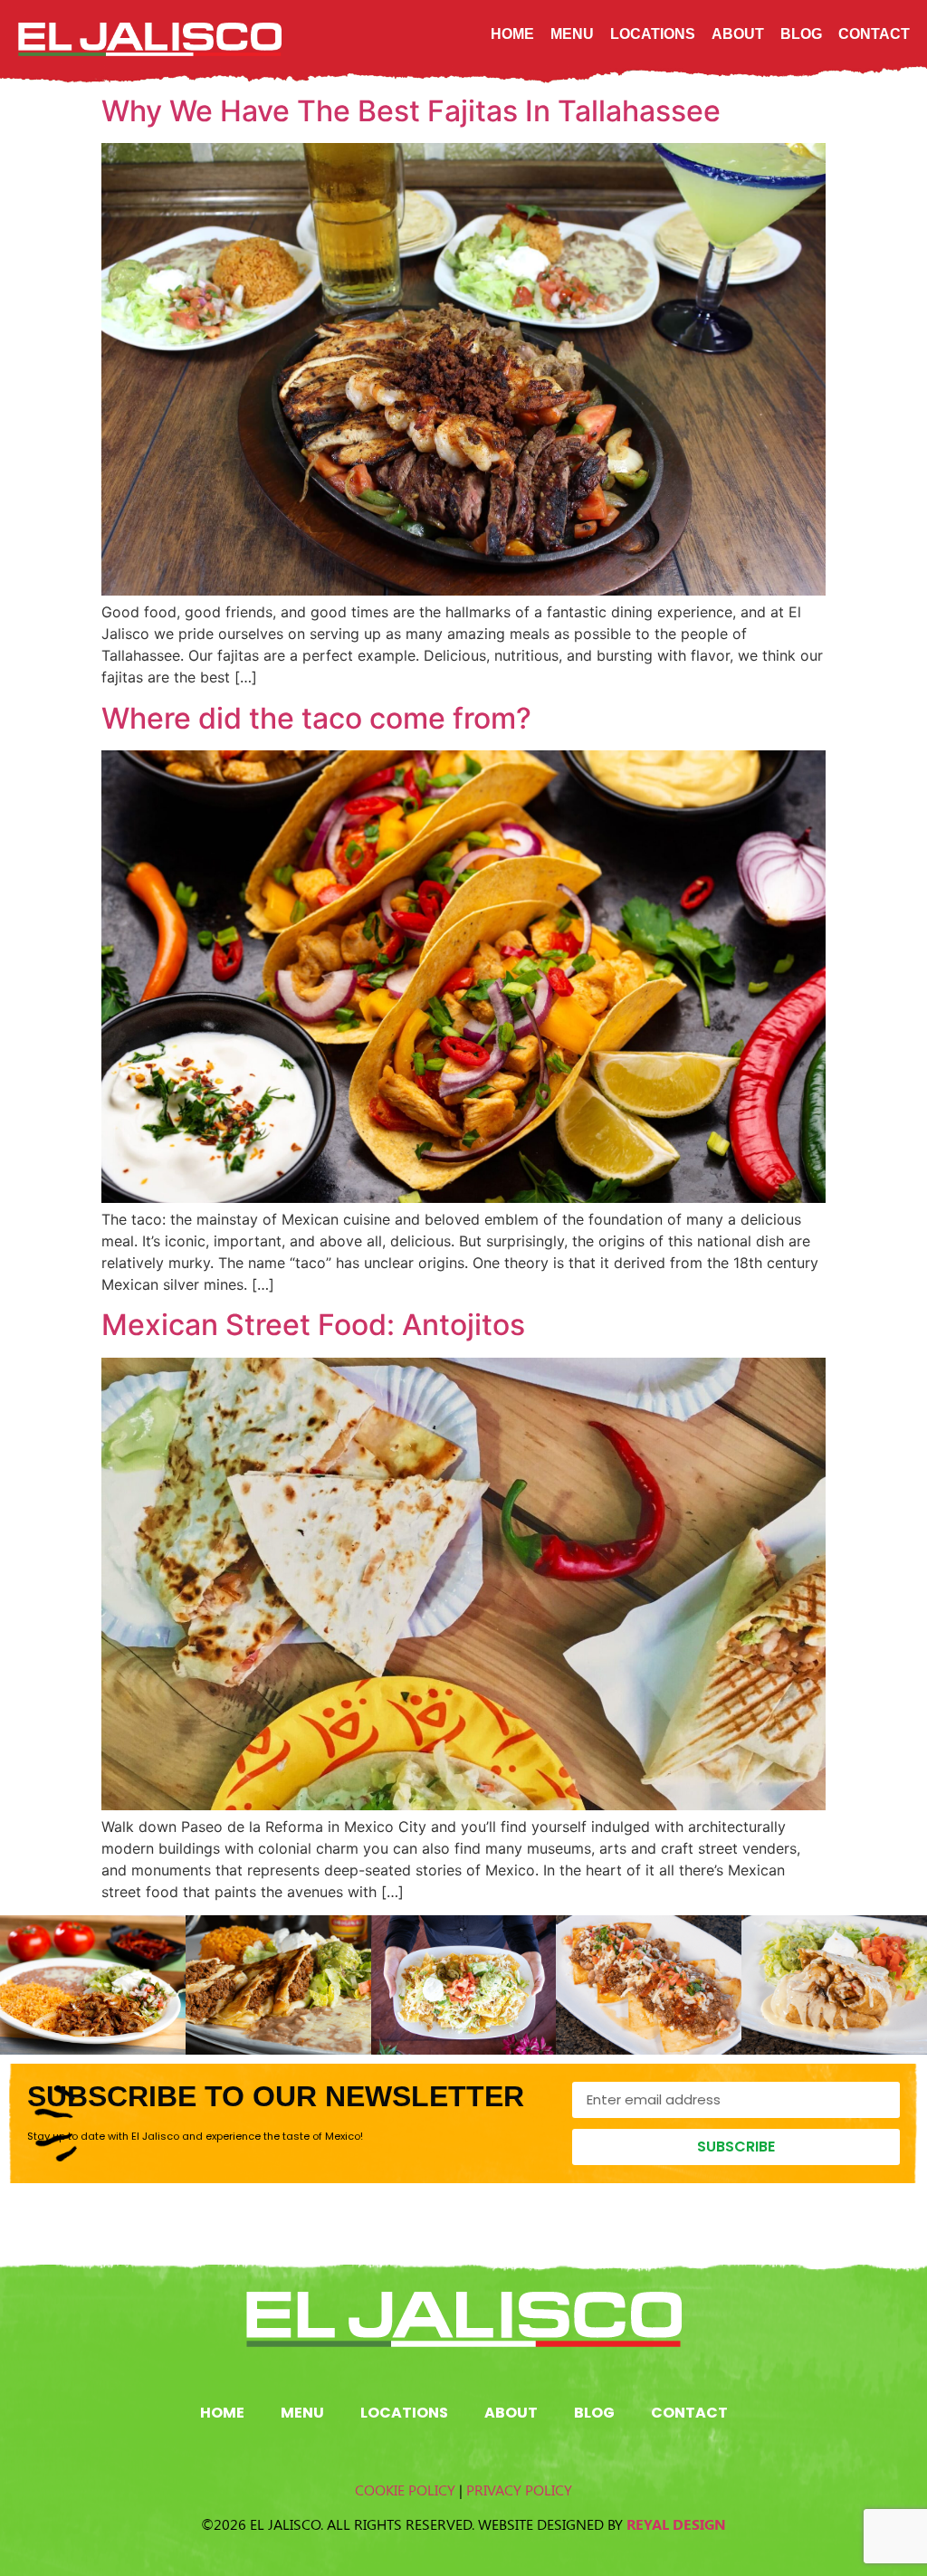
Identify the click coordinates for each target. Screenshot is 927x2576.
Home (512, 34)
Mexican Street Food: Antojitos (313, 1325)
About (738, 34)
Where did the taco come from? (316, 718)
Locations (653, 34)
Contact (874, 34)
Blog (801, 34)
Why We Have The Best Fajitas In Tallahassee (411, 111)
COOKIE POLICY (405, 2490)
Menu (572, 34)
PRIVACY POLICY (519, 2490)
